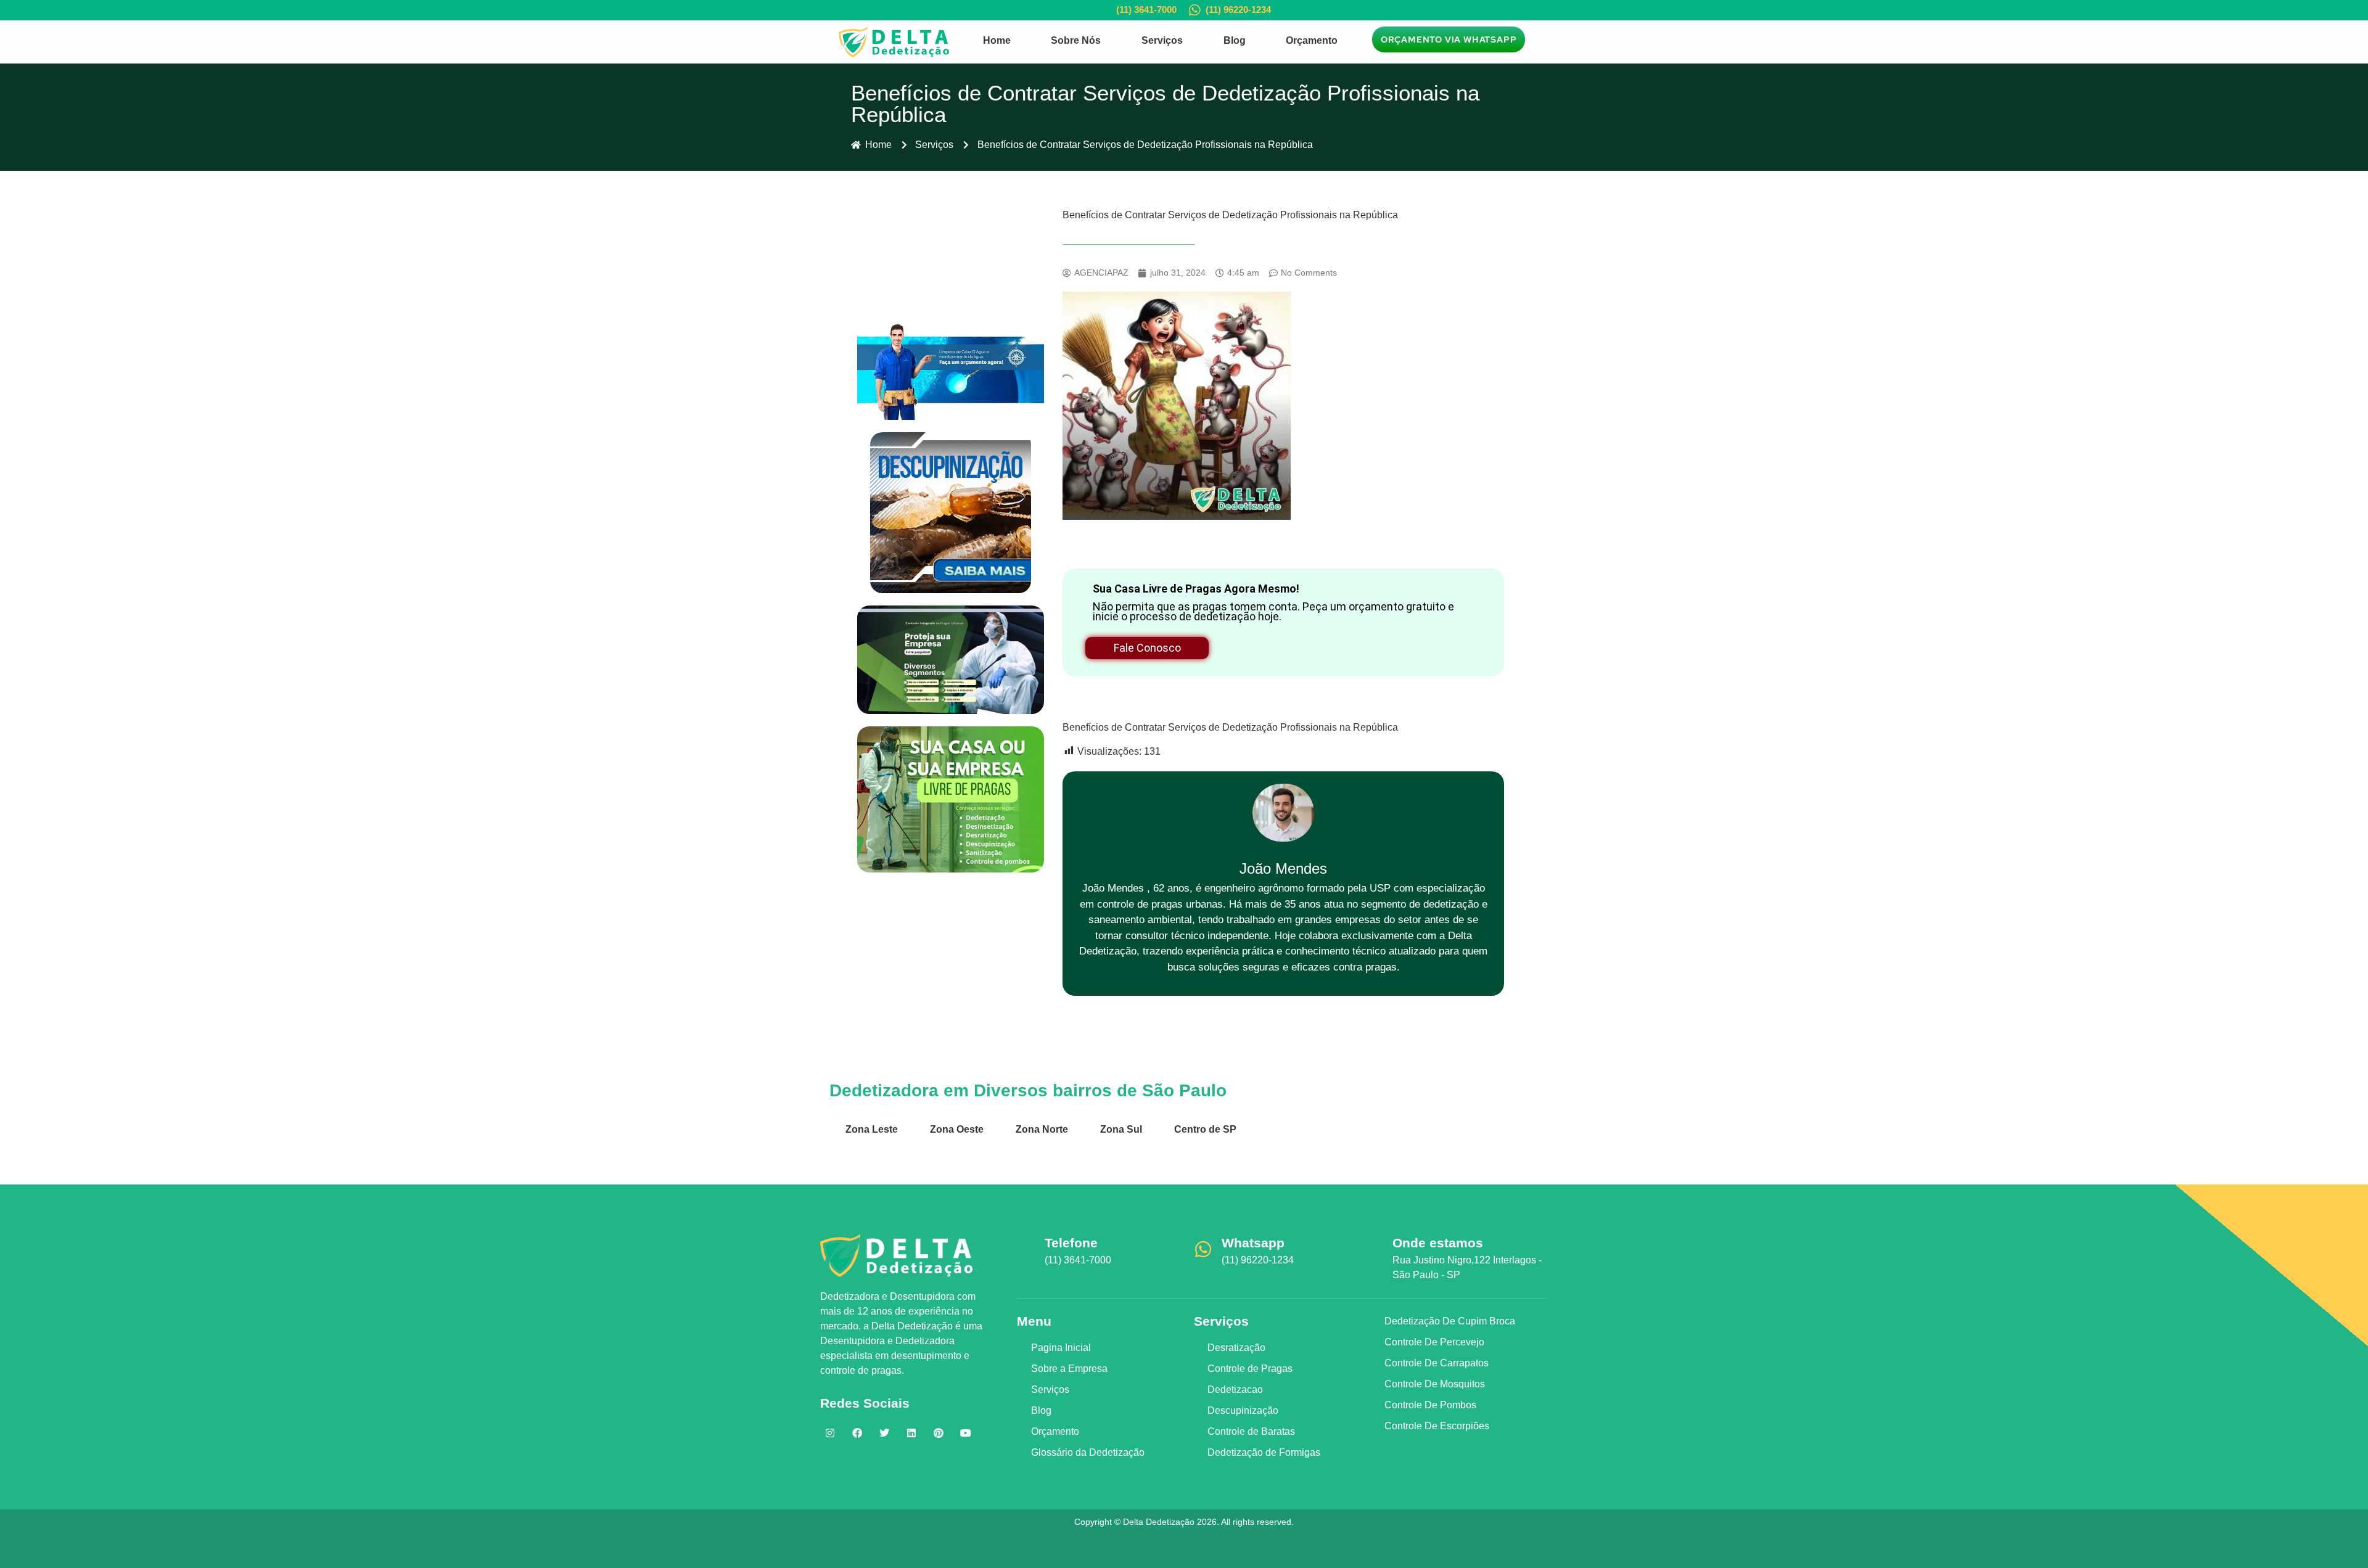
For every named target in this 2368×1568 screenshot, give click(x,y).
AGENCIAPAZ (1202, 1547)
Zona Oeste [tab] (957, 1129)
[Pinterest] (939, 1433)
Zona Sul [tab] (1121, 1129)
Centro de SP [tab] (1205, 1129)
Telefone (1071, 1243)
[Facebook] (857, 1433)
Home (997, 40)
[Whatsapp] (1203, 1249)
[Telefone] (1026, 1249)
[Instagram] (830, 1433)
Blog (1235, 40)
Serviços (1162, 40)
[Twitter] (884, 1433)
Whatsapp (1253, 1243)
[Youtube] (966, 1433)
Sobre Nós (1076, 40)
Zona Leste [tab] (872, 1129)
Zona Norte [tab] (1042, 1129)
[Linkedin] (911, 1433)
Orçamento (1312, 40)
